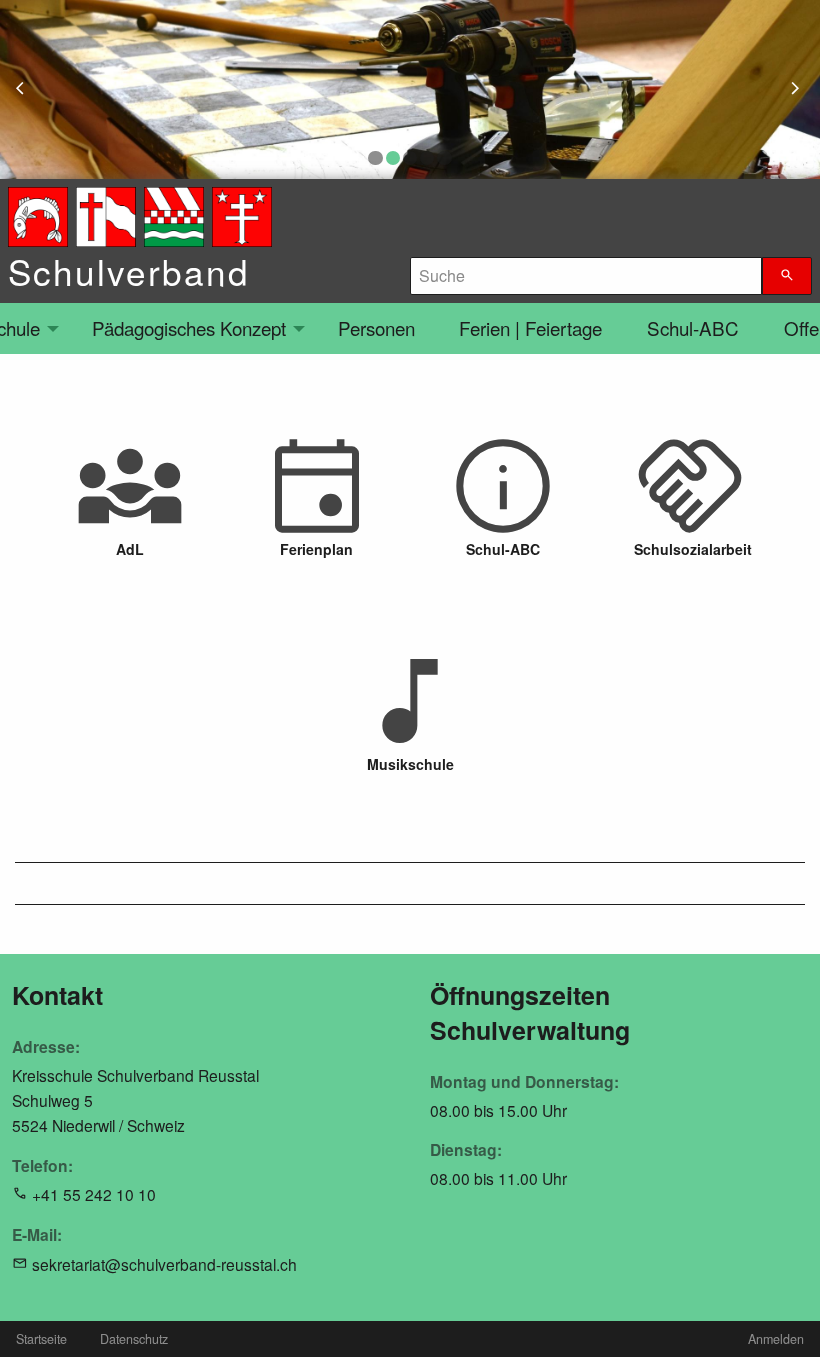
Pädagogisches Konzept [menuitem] (189, 327)
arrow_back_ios (31, 89)
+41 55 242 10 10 (94, 1194)
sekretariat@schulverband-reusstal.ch (164, 1264)
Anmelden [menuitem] (776, 1339)
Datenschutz (134, 1339)
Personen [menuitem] (376, 327)
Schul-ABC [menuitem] (693, 327)
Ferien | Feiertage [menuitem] (530, 327)
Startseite (41, 1339)
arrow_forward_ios (804, 89)
